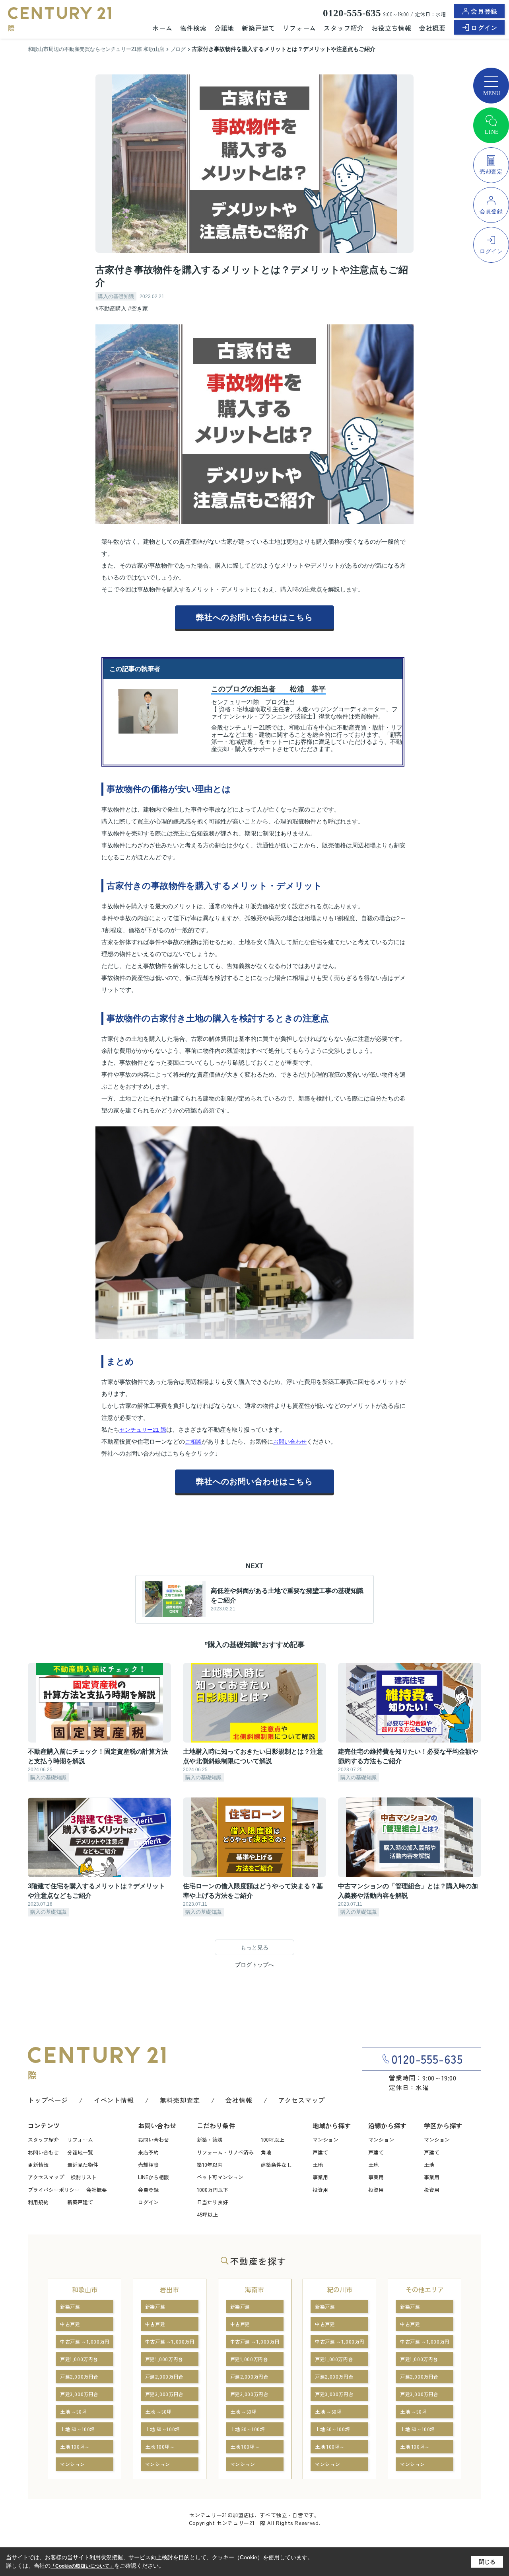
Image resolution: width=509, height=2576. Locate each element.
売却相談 (148, 2165)
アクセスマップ (302, 2100)
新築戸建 (70, 2306)
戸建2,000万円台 (79, 2376)
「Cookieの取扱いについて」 (82, 2566)
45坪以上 (207, 2214)
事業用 (320, 2177)
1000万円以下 (213, 2190)
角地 (266, 2152)
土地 (318, 2165)
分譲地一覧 (80, 2152)
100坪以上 (273, 2140)
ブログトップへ (254, 1965)
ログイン (484, 27)
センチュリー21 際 (143, 1430)
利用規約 (38, 2202)
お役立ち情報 (391, 28)
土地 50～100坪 (78, 2429)
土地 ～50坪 (73, 2411)
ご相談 (193, 1442)
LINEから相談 (153, 2177)
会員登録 (484, 11)
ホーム (162, 28)
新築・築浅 (210, 2140)
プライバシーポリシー (54, 2190)
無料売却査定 (180, 2100)
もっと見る (254, 1948)
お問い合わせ (290, 1442)
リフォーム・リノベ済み (225, 2152)
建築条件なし (276, 2165)
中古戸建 (70, 2324)
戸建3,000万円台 (79, 2394)
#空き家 (138, 308)
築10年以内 (210, 2165)
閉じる (487, 2562)
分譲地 (224, 28)
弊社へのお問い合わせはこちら (254, 617)
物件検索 (193, 28)
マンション (325, 2140)
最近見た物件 (83, 2165)
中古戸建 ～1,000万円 (85, 2341)
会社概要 (432, 28)
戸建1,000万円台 (79, 2359)
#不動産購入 (111, 308)
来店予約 (148, 2152)
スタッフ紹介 (344, 28)
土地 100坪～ (75, 2446)
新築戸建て (258, 28)
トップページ (48, 2100)
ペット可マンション (220, 2177)
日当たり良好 (212, 2202)
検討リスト (84, 2177)
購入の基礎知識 (116, 296)
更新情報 (38, 2165)
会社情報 (239, 2100)
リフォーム (299, 28)
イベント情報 (114, 2100)
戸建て (320, 2152)
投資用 (320, 2190)
